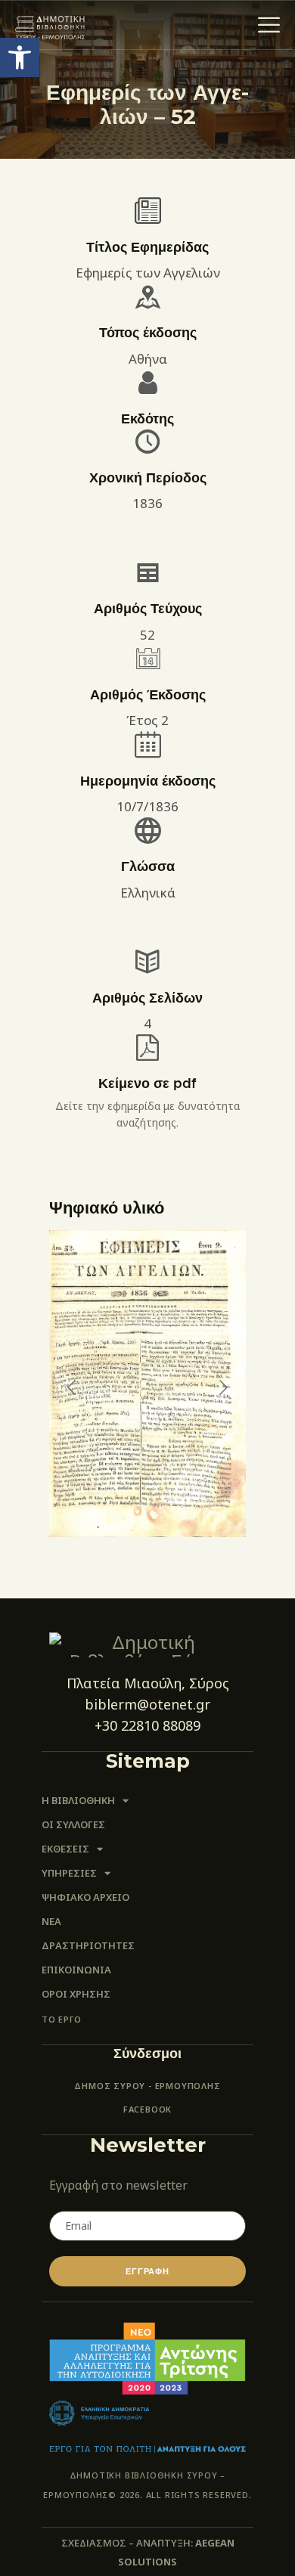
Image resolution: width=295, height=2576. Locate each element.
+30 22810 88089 (147, 1725)
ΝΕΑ (51, 1921)
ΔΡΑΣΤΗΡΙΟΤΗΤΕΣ (88, 1945)
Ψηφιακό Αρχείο (85, 1897)
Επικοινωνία (76, 1970)
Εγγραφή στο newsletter (118, 2185)
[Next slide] (222, 1387)
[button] (20, 57)
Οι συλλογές (73, 1824)
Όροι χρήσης (76, 1994)
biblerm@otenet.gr (147, 1704)
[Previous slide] (73, 1387)
